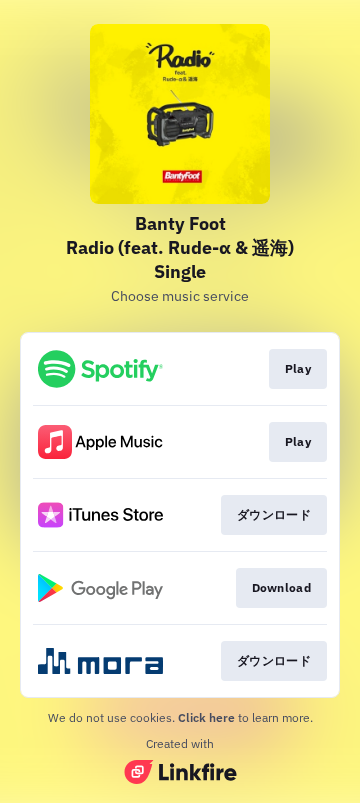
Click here (206, 717)
